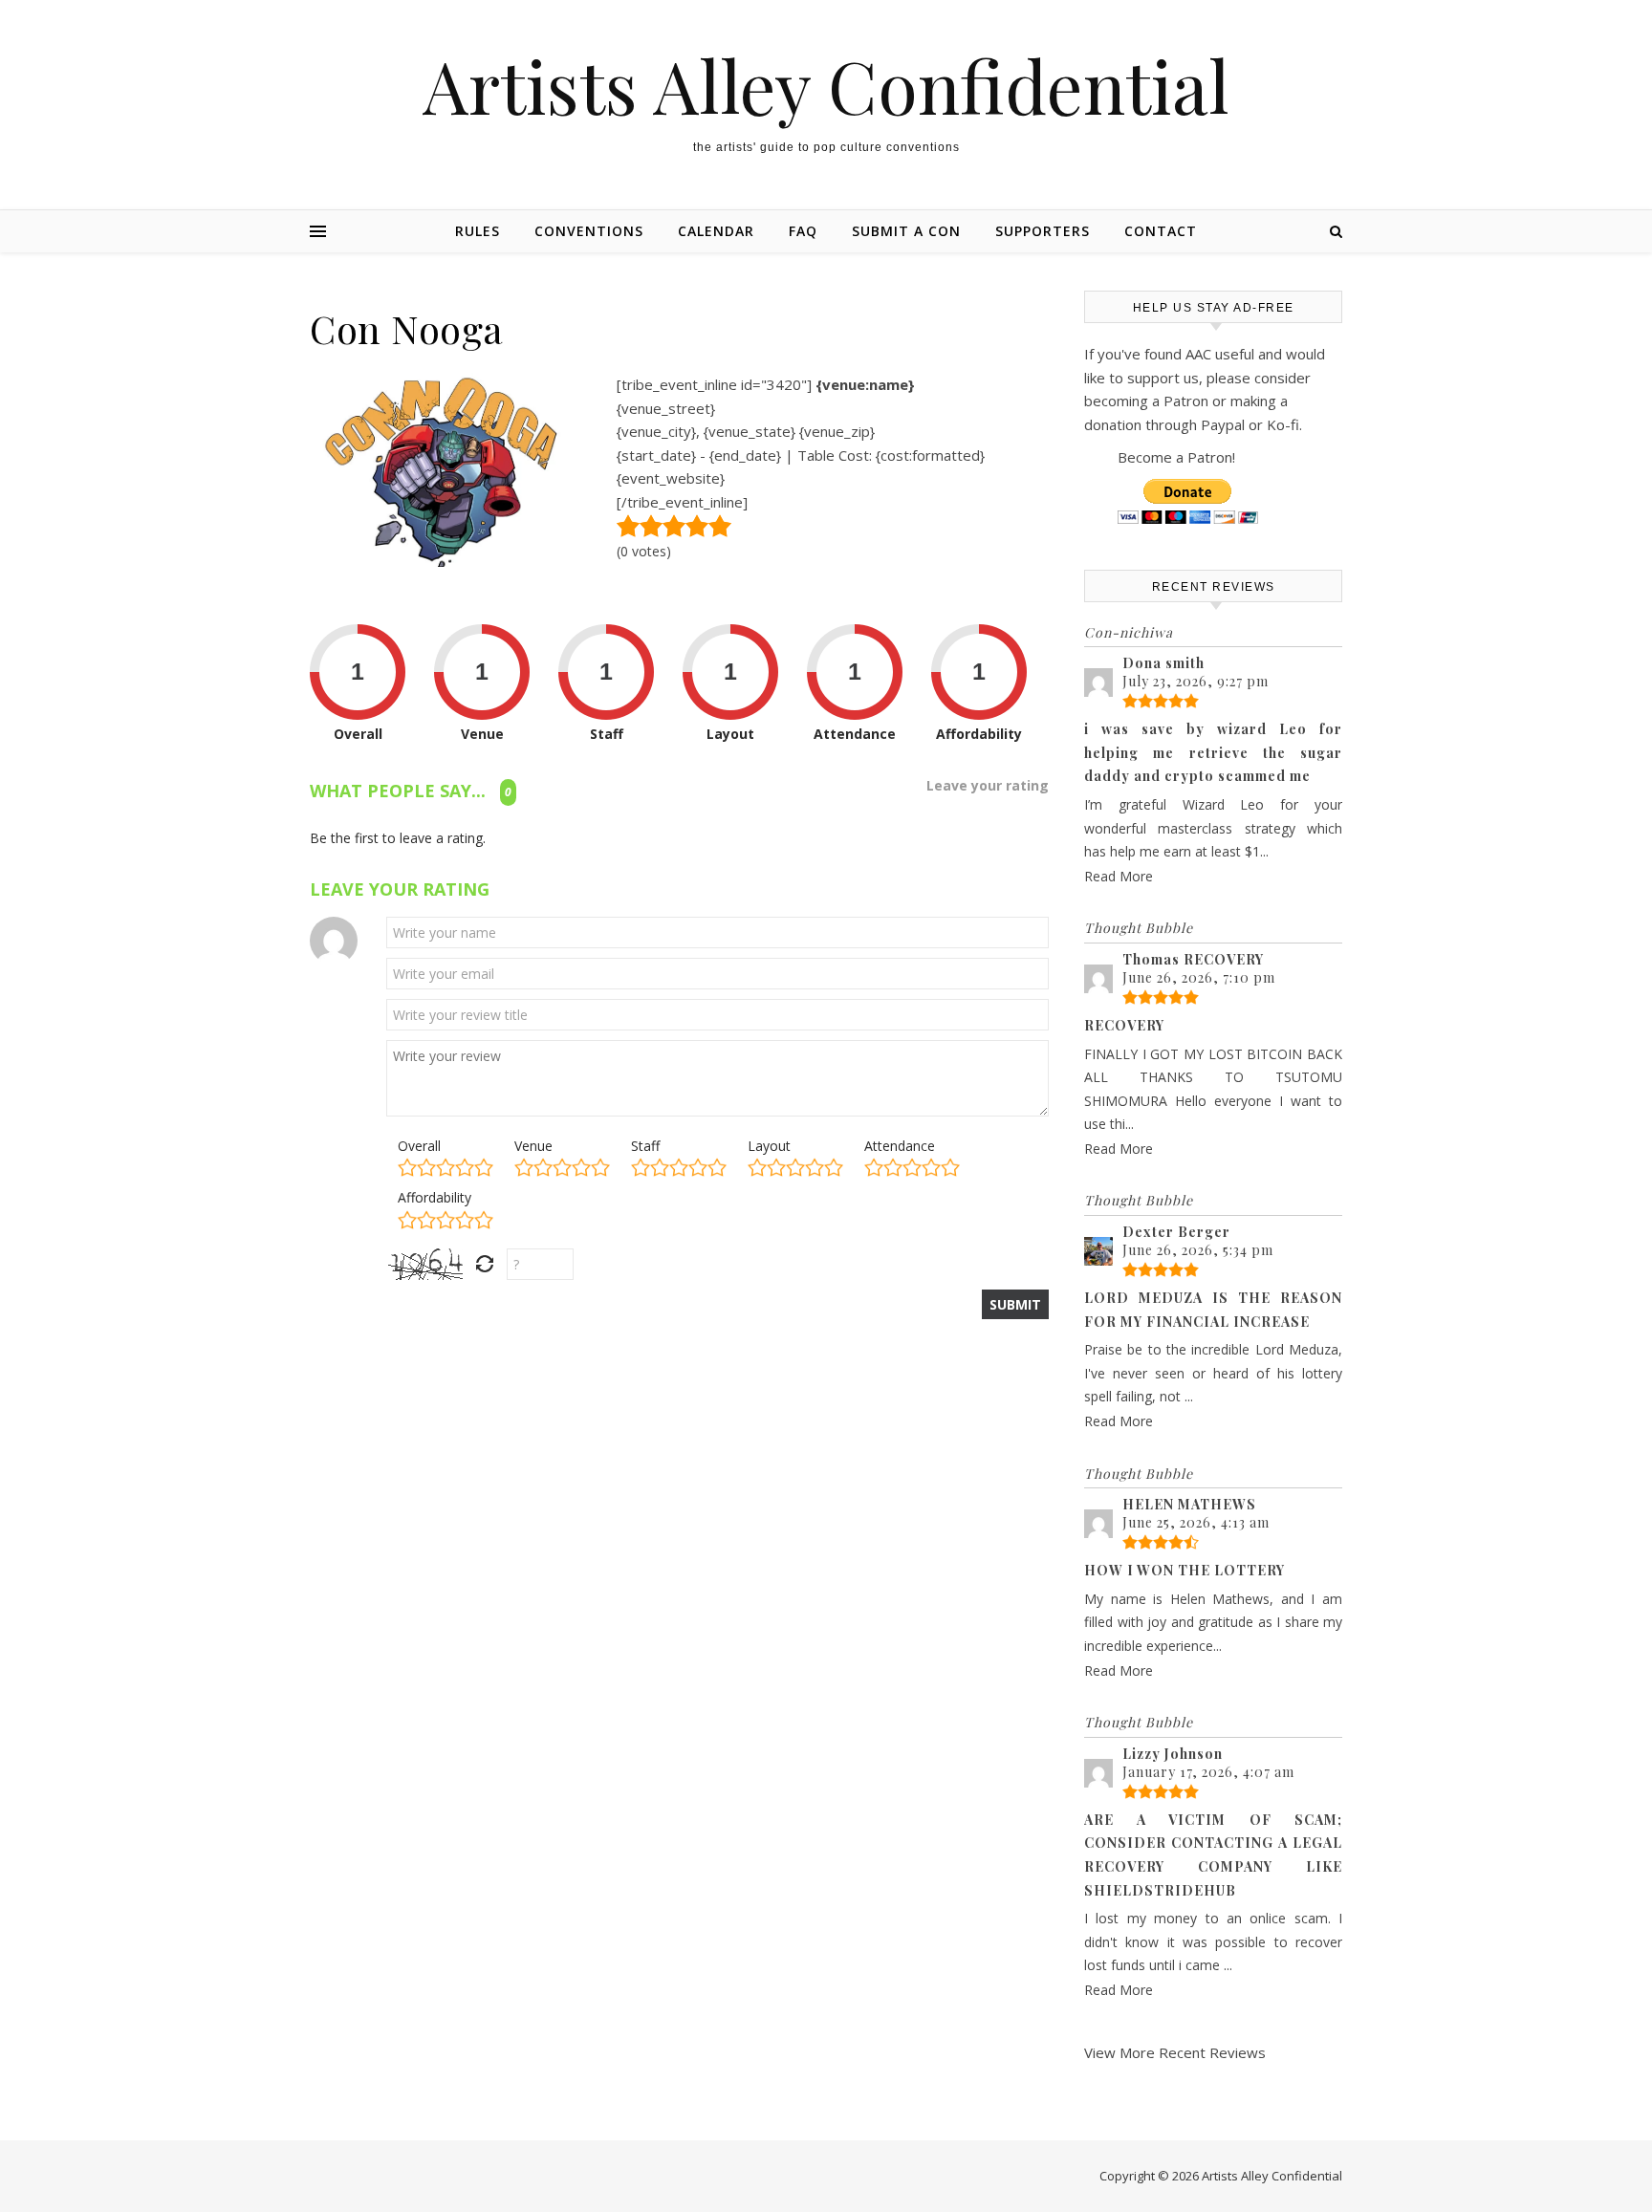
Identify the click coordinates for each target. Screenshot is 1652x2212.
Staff (645, 1146)
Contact (1161, 231)
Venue (533, 1146)
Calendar (716, 231)
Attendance (900, 1146)
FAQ (803, 231)
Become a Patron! (1176, 457)
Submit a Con (906, 231)
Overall (419, 1146)
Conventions (589, 231)
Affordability (435, 1197)
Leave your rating (988, 786)
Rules (478, 231)
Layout (769, 1146)
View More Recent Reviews (1175, 2052)
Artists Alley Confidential (826, 86)
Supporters (1043, 231)
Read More (1119, 876)
